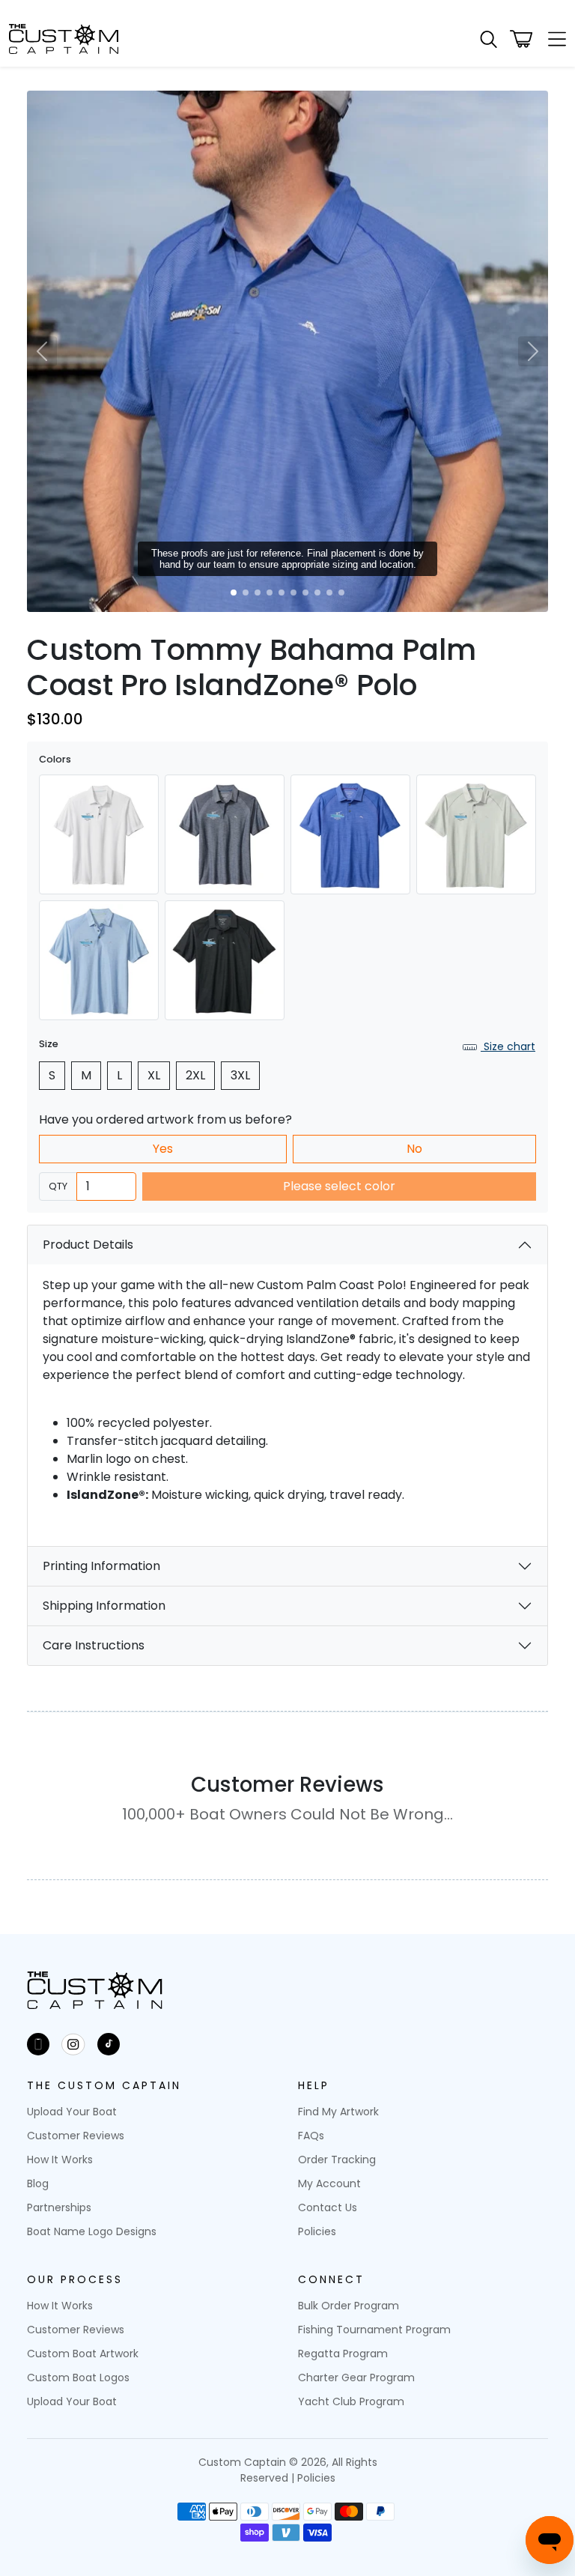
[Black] (225, 960)
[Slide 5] (282, 593)
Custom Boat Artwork (83, 2354)
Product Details (88, 1245)
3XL (240, 1075)
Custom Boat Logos (78, 2378)
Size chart (508, 1046)
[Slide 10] (341, 593)
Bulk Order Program (349, 2306)
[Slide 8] (317, 593)
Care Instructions (94, 1645)
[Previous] (42, 351)
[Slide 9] (329, 593)
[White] (99, 834)
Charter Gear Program (356, 2378)
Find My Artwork (338, 2112)
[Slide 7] (305, 593)
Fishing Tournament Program (374, 2330)
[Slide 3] (258, 593)
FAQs (311, 2136)
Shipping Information (104, 1606)
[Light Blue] (99, 960)
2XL (195, 1075)
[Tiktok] (109, 2044)
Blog (38, 2183)
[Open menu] (553, 39)
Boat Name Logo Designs (92, 2231)
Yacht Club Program (351, 2401)
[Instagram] (73, 2044)
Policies (317, 2231)
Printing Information (101, 1566)
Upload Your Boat (72, 2112)
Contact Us (328, 2207)
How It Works (60, 2160)
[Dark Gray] (225, 834)
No (414, 1149)
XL (154, 1075)
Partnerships (59, 2207)
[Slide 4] (270, 593)
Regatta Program (343, 2354)
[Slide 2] (246, 593)
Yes (163, 1149)
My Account (329, 2183)
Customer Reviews (76, 2136)
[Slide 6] (293, 593)
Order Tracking (337, 2160)
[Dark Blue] (350, 834)
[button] (489, 39)
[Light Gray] (476, 834)
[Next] (533, 351)
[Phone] (38, 2044)
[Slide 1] (234, 593)
